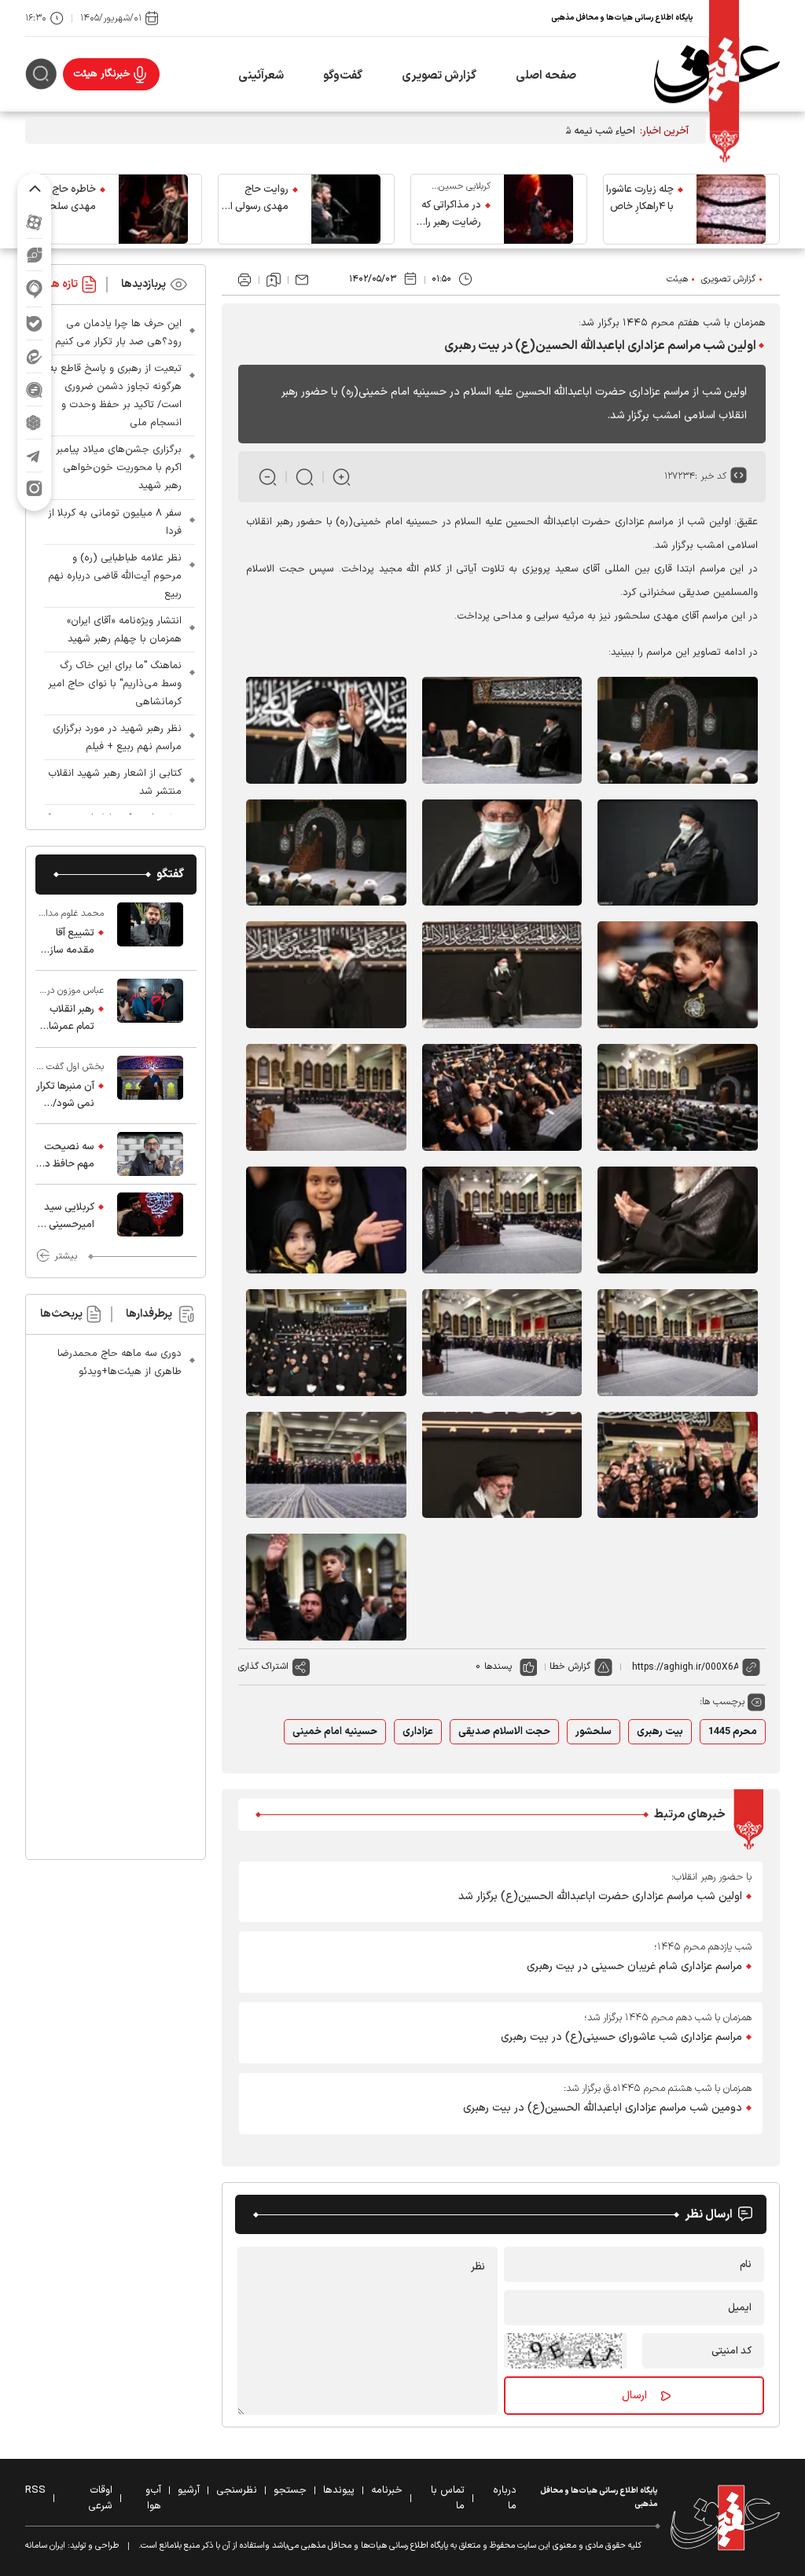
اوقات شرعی (100, 2498)
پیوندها (339, 2490)
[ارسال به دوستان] (302, 280)
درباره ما (505, 2498)
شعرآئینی (261, 76)
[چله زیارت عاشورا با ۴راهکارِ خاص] (731, 209)
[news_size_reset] (305, 477)
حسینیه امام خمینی (335, 1732)
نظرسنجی (237, 2490)
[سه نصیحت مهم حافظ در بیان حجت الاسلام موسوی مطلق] (150, 1154)
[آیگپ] (34, 289)
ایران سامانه (45, 2546)
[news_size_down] (268, 477)
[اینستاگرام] (34, 489)
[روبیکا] (34, 423)
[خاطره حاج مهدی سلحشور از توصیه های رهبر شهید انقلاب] (153, 209)
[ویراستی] (35, 255)
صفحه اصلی (546, 76)
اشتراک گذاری (263, 1666)
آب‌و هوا (153, 2498)
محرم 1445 (733, 1732)
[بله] (34, 323)
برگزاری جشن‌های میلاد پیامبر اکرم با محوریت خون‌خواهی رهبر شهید (119, 468)
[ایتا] (34, 356)
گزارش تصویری (439, 76)
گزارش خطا (570, 1666)
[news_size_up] (342, 477)
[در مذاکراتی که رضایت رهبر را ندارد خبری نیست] (539, 209)
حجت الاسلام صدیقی (504, 1732)
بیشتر (66, 1256)
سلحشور (594, 1732)
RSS (35, 2490)
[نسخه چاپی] (244, 280)
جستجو (290, 2490)
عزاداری (418, 1732)
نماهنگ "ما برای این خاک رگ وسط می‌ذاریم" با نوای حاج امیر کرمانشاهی (115, 684)
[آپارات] (34, 222)
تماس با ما (448, 2498)
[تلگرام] (34, 456)
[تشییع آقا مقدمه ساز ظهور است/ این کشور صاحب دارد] (150, 932)
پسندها (498, 1666)
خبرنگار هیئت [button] (102, 74)
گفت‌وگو (343, 76)
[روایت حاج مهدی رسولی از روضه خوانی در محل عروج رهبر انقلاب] (346, 209)
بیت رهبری (660, 1732)
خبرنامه (387, 2490)
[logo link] (717, 74)
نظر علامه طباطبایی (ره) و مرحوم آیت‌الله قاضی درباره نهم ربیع (115, 576)
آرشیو (189, 2490)
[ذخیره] (274, 280)
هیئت (677, 279)
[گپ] (34, 390)
